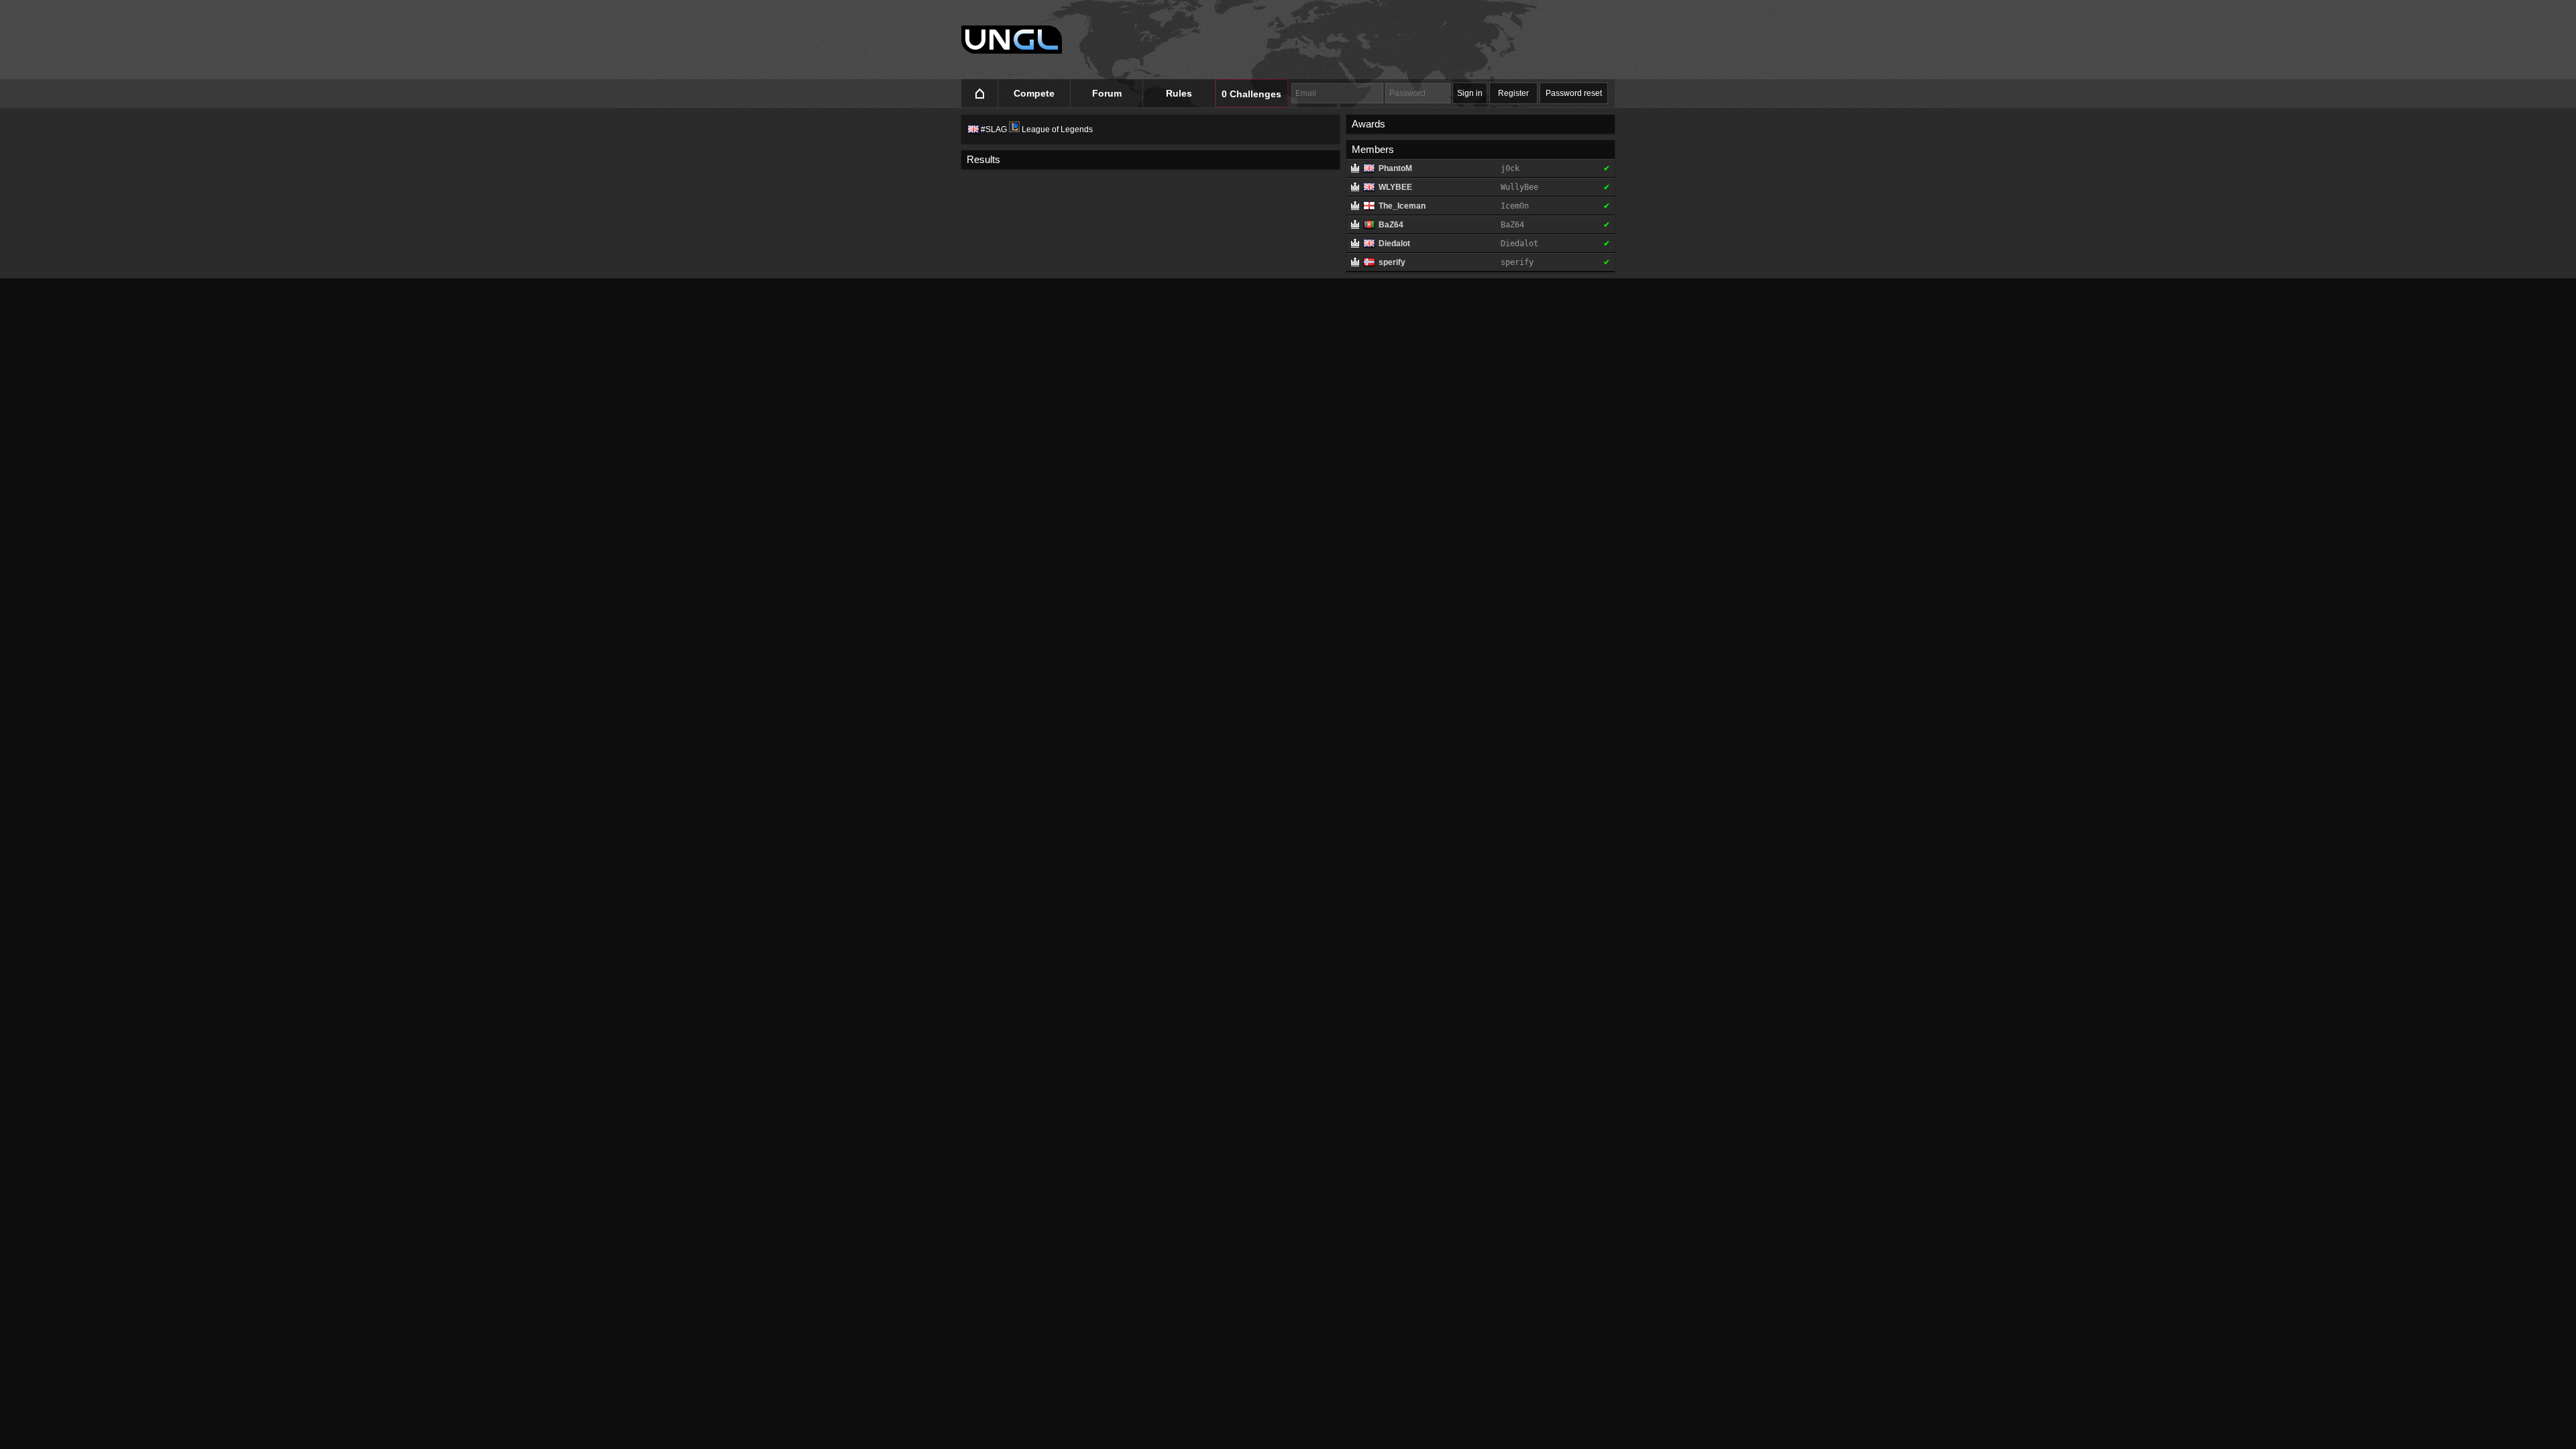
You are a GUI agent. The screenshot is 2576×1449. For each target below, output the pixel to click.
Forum (1107, 93)
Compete (1034, 93)
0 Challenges (1251, 94)
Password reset (1574, 93)
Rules (1179, 93)
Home (980, 94)
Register (1513, 93)
